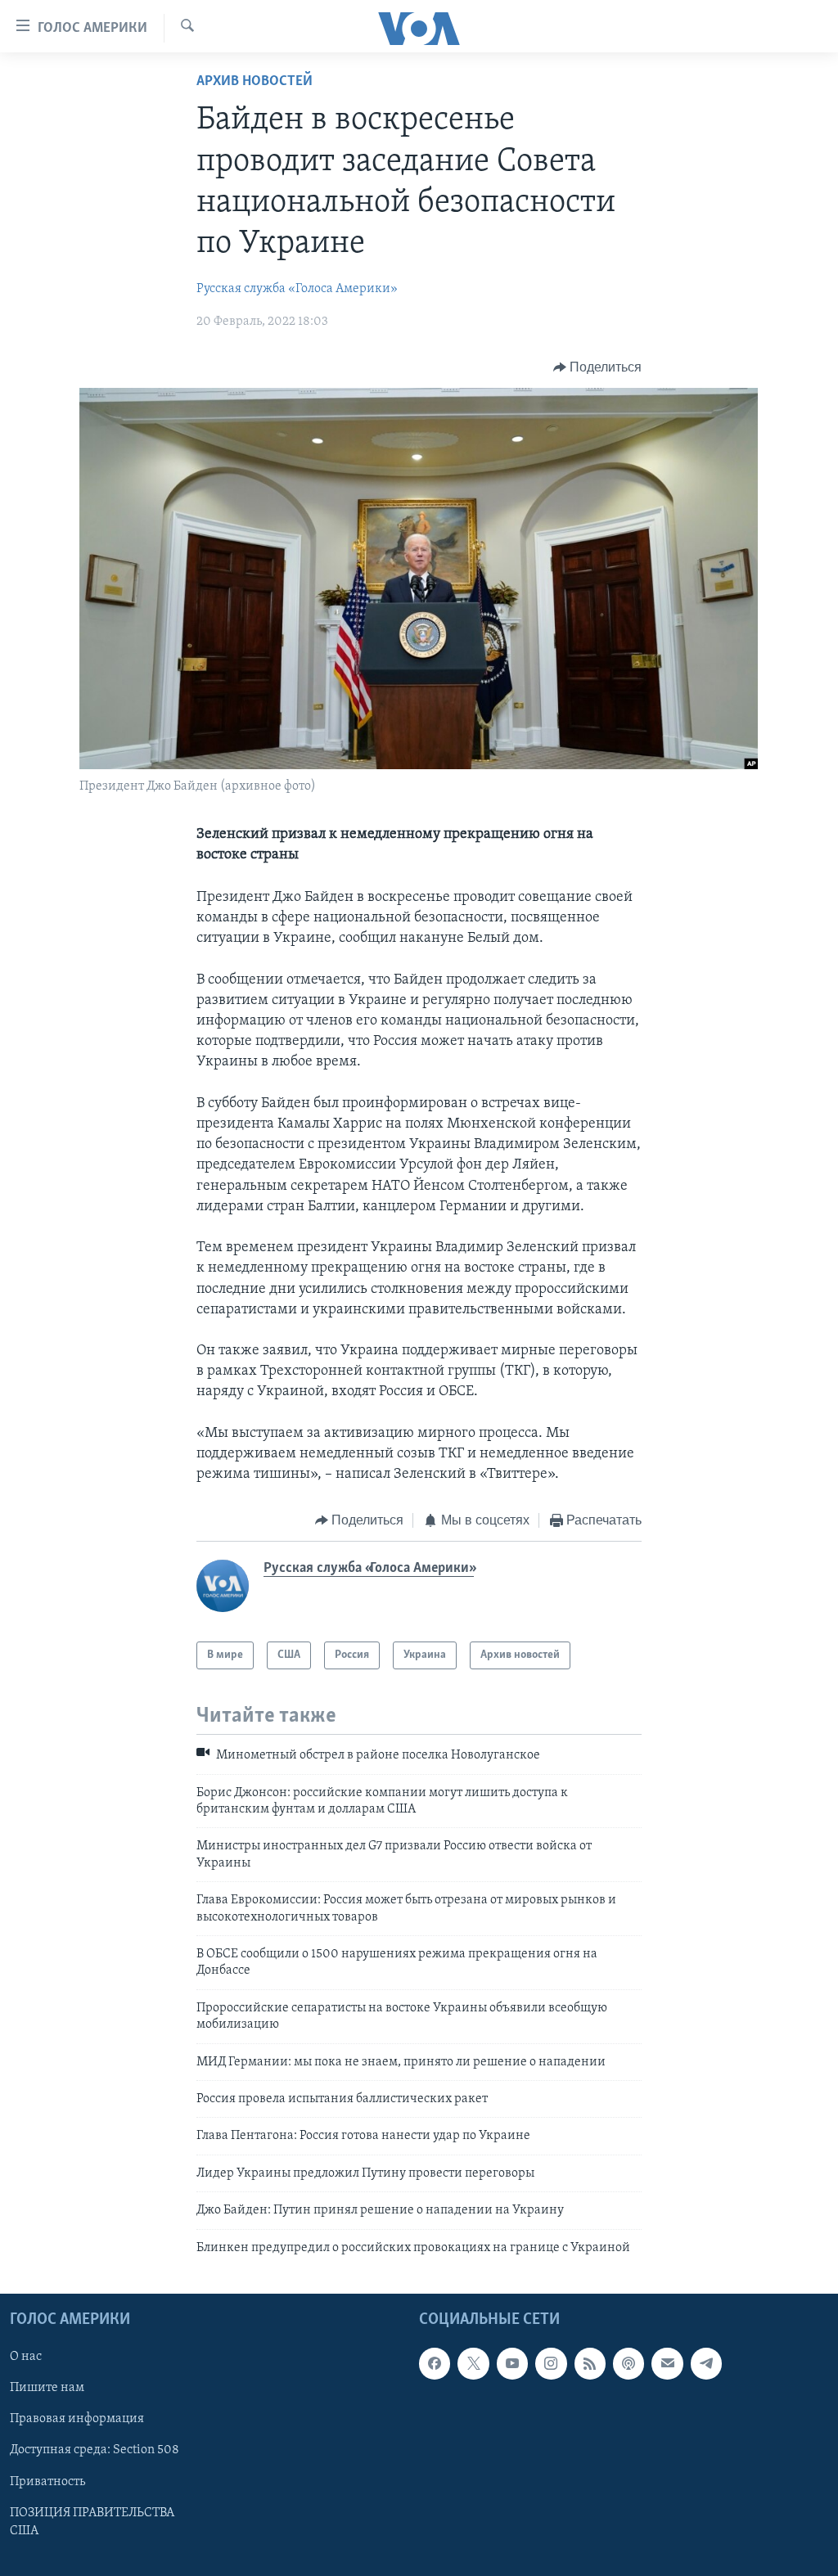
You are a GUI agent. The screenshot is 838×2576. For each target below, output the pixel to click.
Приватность (47, 2481)
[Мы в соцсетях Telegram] (706, 2363)
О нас (26, 2357)
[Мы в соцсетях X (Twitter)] (473, 2363)
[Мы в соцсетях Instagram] (551, 2363)
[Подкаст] (628, 2363)
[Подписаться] (667, 2363)
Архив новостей (255, 82)
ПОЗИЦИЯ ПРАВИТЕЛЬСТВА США (92, 2521)
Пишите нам (47, 2388)
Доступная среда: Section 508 (95, 2450)
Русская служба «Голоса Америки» (297, 289)
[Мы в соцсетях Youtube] (512, 2363)
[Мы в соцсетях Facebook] (435, 2363)
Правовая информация (77, 2419)
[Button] (598, 367)
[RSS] (590, 2363)
